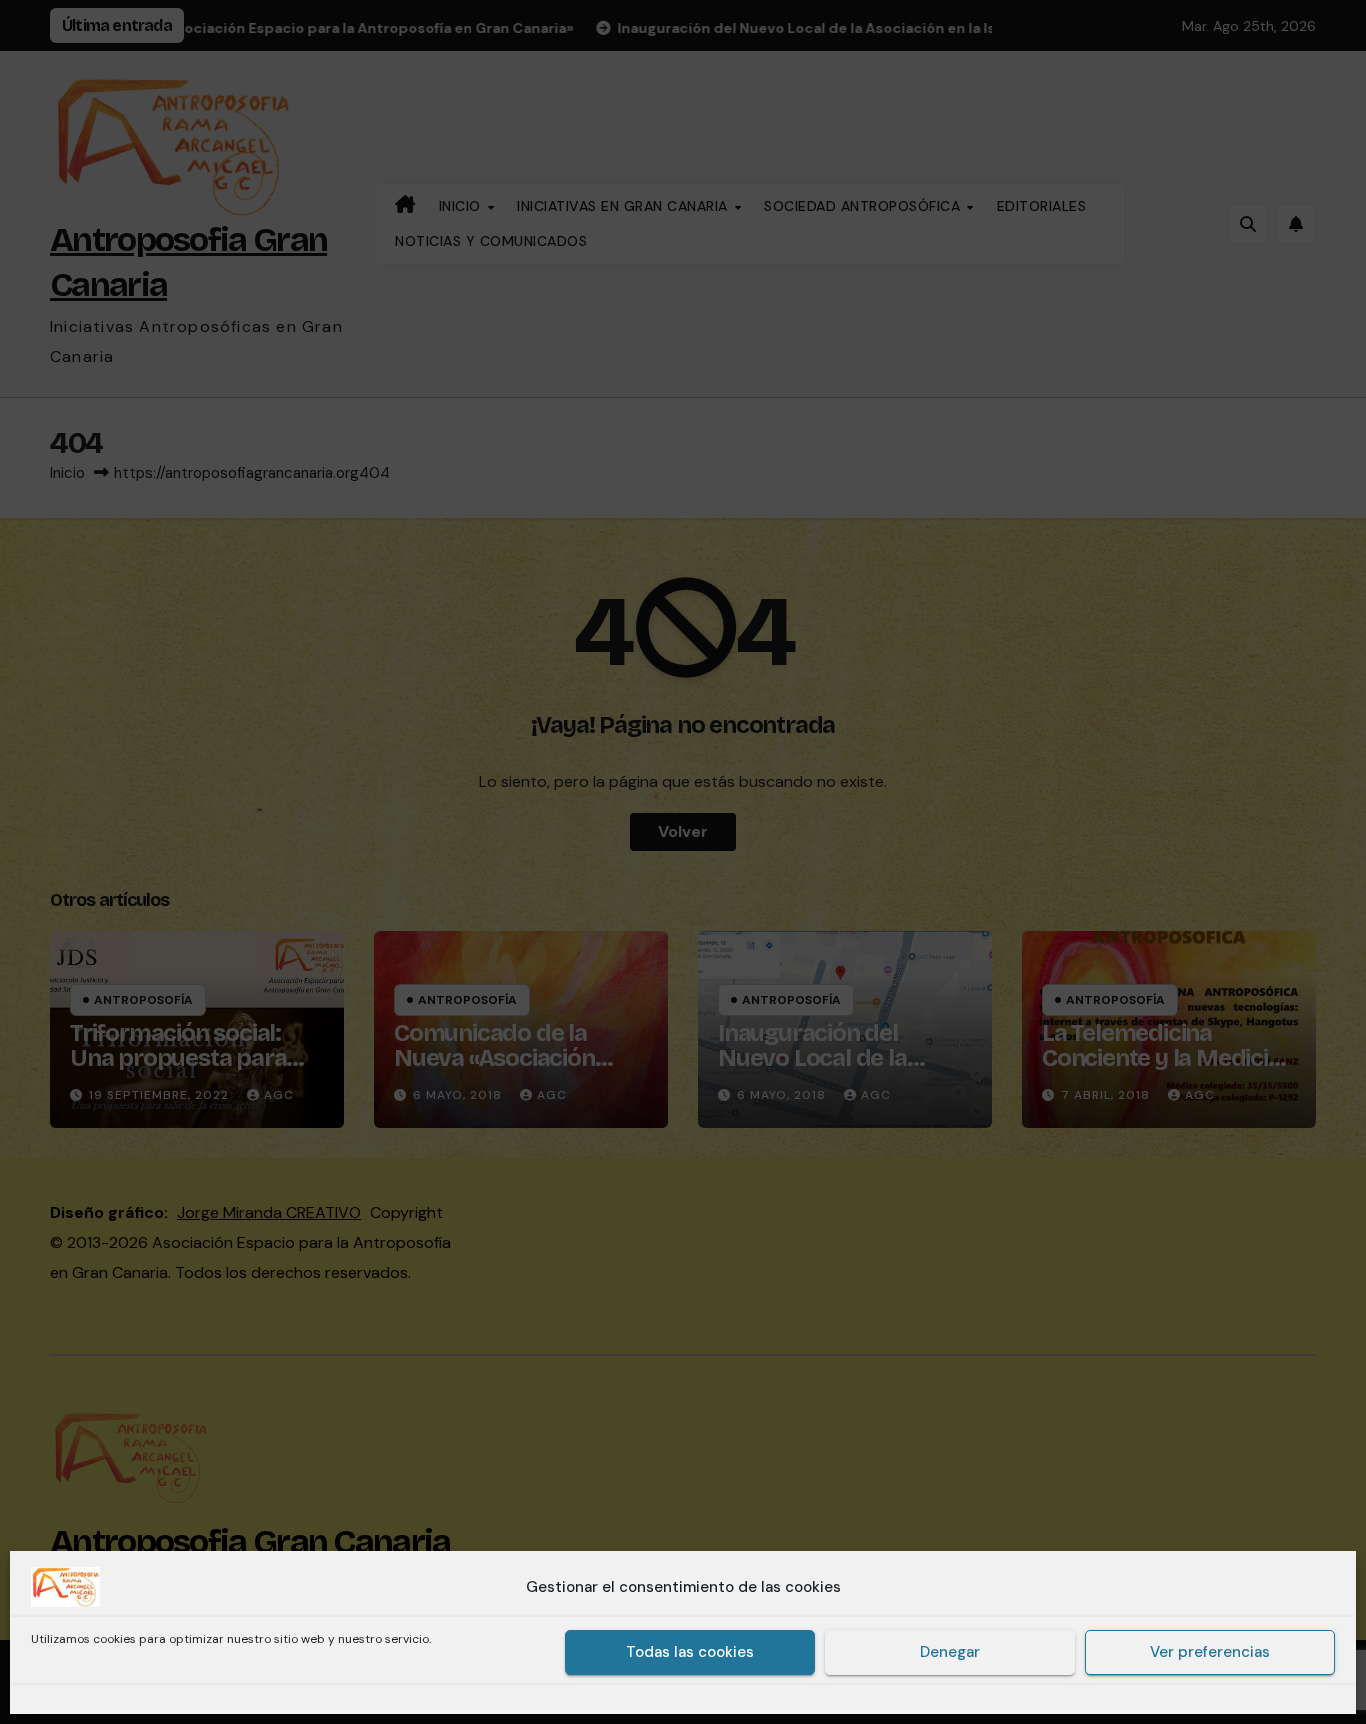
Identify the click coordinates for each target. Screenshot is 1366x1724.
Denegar (950, 1653)
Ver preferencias (1210, 1653)
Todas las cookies (690, 1653)
